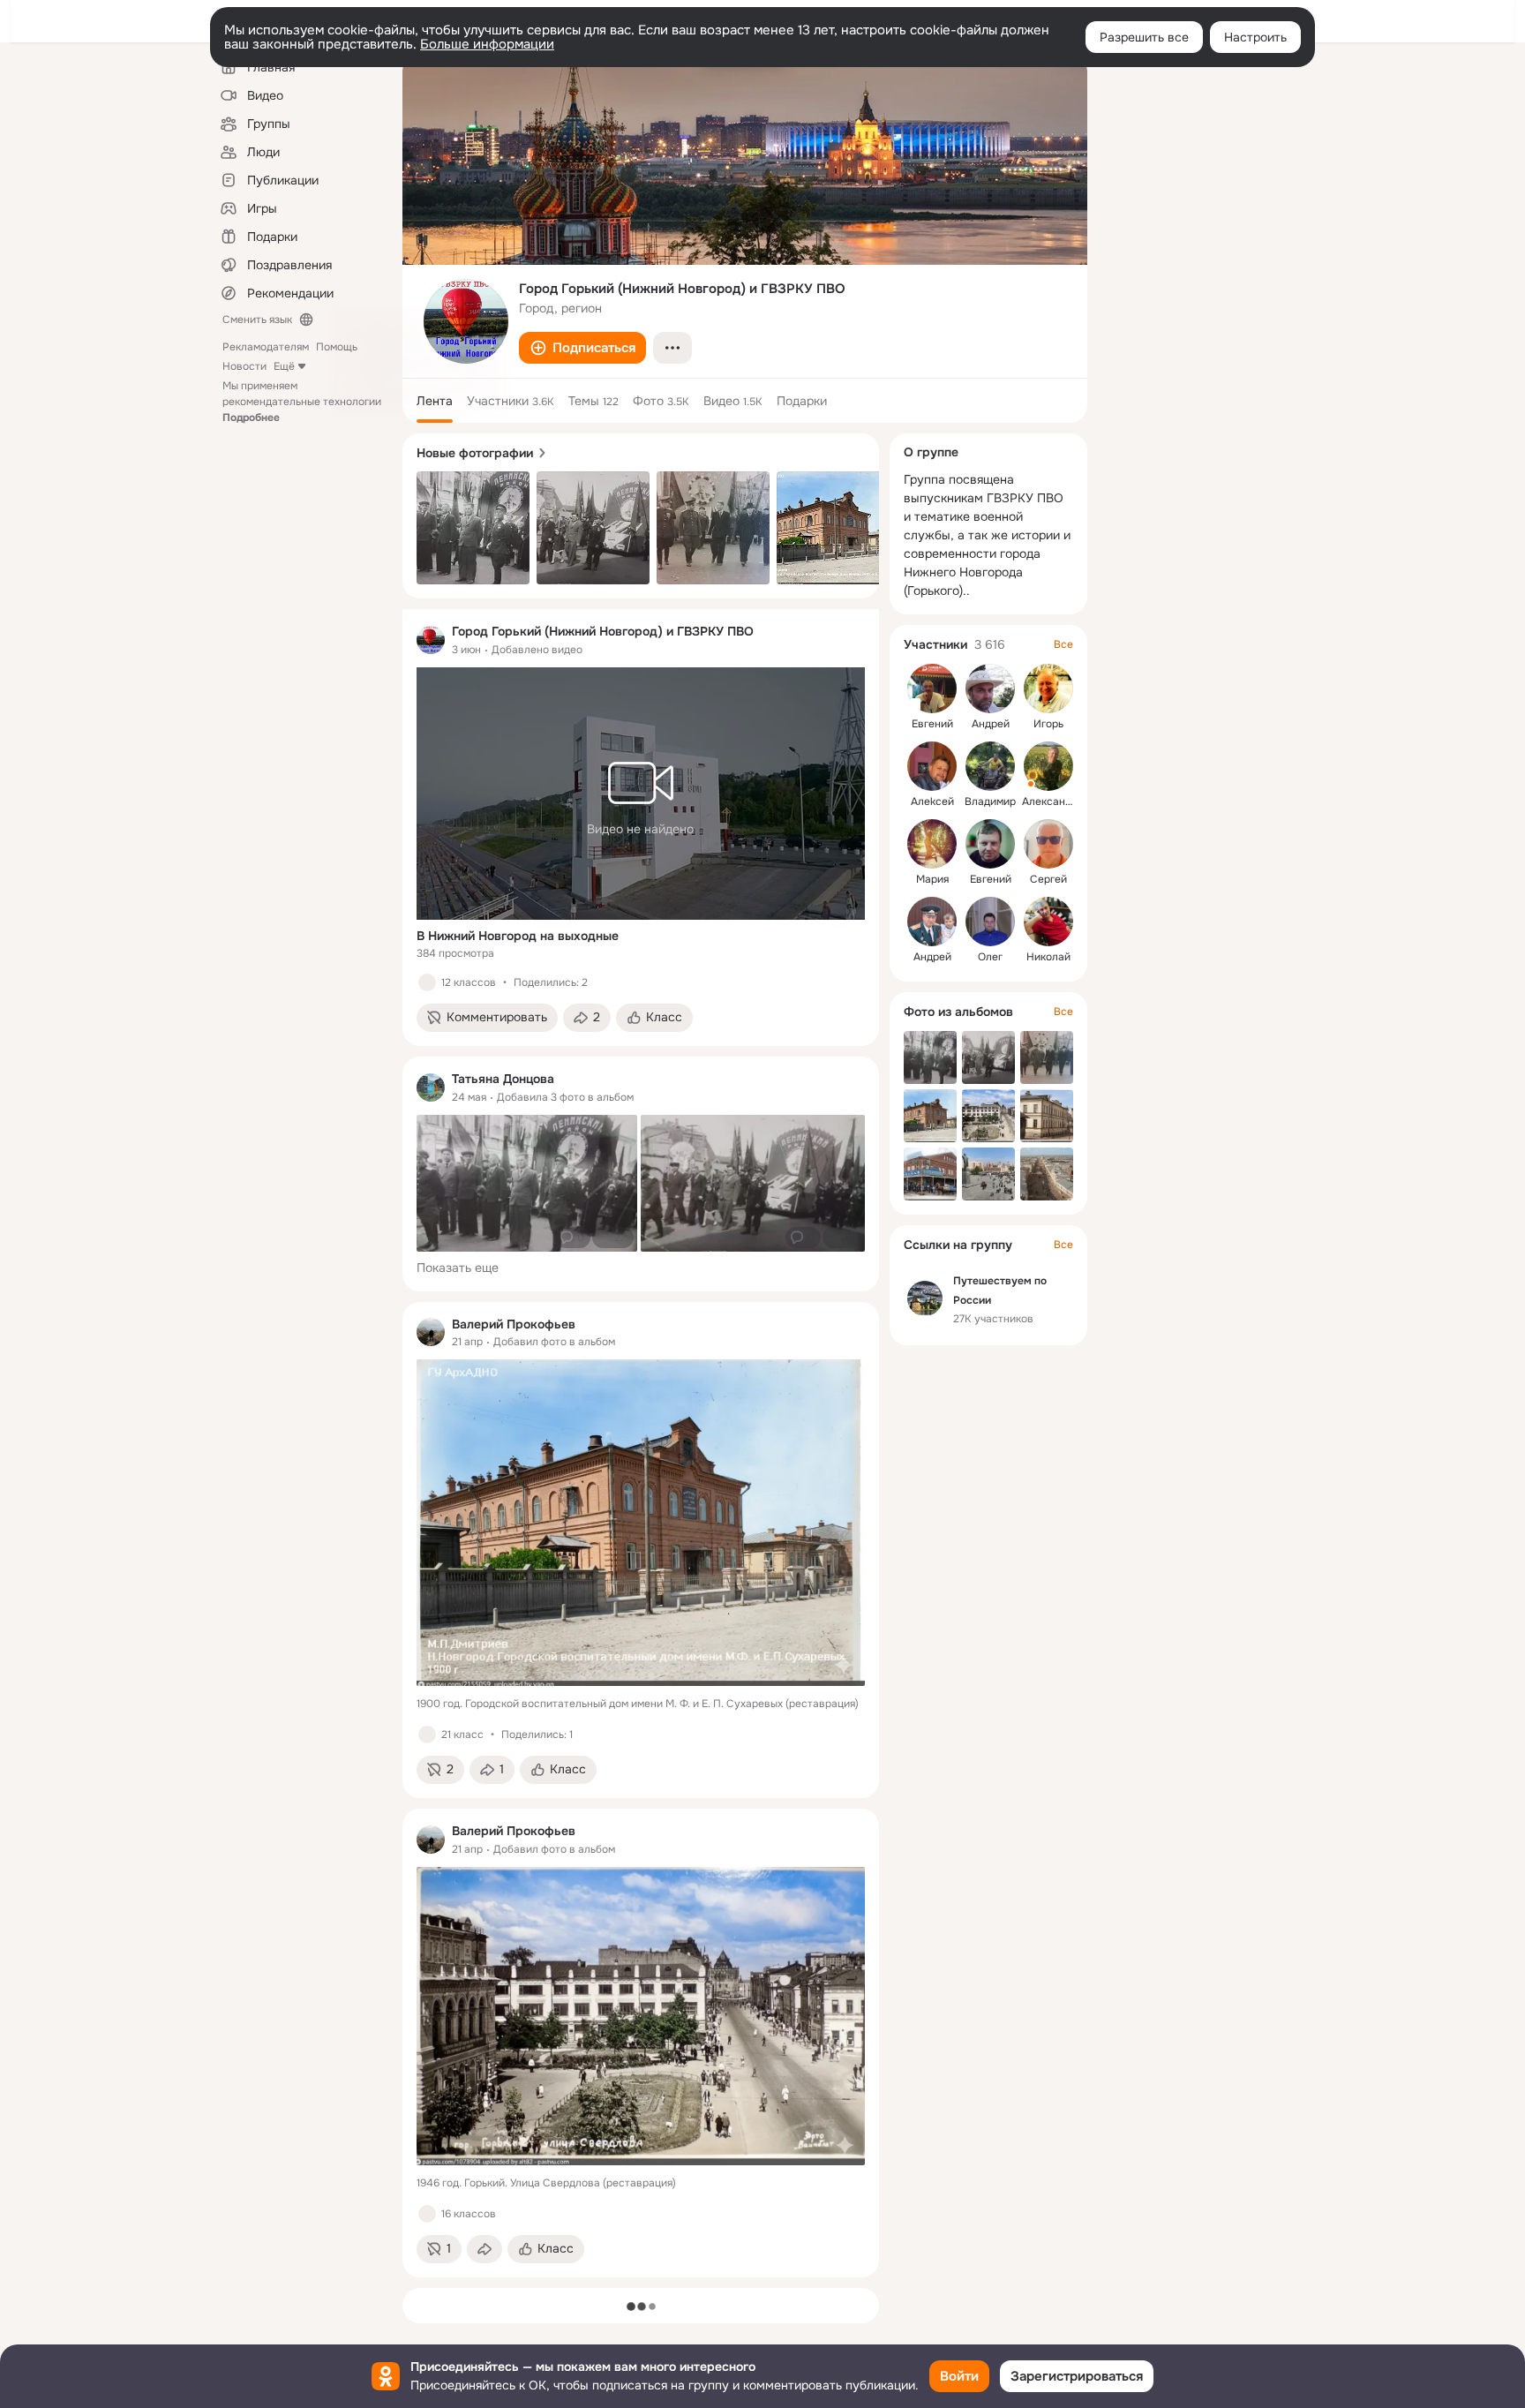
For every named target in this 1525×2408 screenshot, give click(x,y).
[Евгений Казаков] (990, 844)
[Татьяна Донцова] (431, 1087)
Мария (932, 879)
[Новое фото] (473, 528)
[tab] (435, 401)
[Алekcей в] (932, 766)
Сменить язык (257, 320)
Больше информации (487, 44)
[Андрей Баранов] (932, 922)
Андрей (991, 724)
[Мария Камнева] (932, 844)
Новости (244, 366)
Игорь (1048, 724)
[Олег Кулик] (990, 922)
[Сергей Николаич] (1048, 844)
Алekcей (932, 801)
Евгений (932, 724)
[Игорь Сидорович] (1048, 689)
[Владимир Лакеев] (990, 766)
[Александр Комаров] (1048, 766)
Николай (1048, 957)
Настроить (1255, 37)
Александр (1050, 801)
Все (1063, 644)
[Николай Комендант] (1048, 922)
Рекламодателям (266, 347)
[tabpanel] (641, 1443)
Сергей (1048, 879)
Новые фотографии (475, 453)
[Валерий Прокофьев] (431, 1332)
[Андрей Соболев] (990, 689)
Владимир (990, 801)
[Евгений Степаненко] (932, 689)
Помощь (337, 347)
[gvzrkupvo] (431, 640)
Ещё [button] (284, 366)
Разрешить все (1144, 37)
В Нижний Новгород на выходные (518, 936)
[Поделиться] (485, 2249)
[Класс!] (427, 982)
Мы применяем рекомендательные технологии (302, 402)
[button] (582, 348)
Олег (990, 957)
